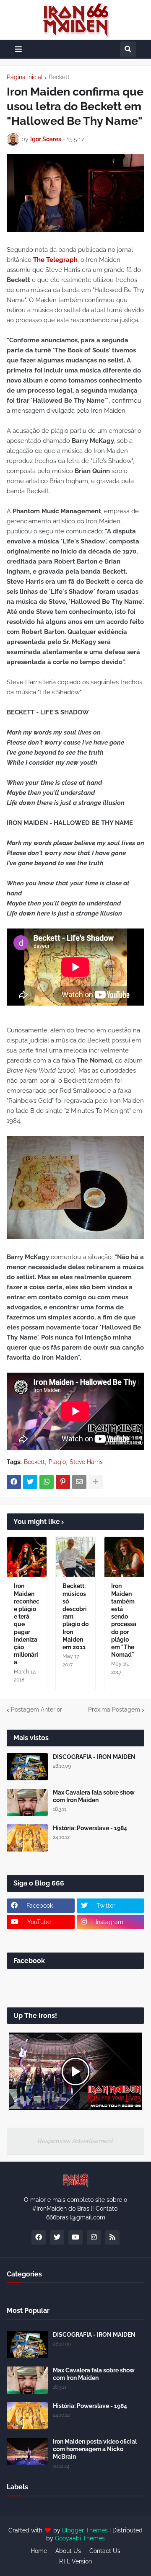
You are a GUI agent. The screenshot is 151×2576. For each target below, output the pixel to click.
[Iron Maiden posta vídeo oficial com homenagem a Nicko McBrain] (27, 2451)
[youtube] (75, 2237)
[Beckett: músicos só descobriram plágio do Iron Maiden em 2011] (75, 1557)
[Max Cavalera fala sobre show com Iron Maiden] (27, 1802)
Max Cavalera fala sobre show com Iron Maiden (94, 1796)
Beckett (59, 77)
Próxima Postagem (114, 1710)
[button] (18, 49)
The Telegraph (55, 260)
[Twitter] (30, 1482)
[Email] (79, 1482)
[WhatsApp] (47, 1482)
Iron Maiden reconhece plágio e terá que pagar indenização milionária (27, 1624)
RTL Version (75, 2561)
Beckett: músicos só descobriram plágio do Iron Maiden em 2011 (75, 1616)
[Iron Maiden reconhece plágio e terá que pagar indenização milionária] (27, 1557)
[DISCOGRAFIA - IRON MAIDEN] (27, 1767)
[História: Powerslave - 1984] (27, 1838)
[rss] (112, 2237)
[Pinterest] (63, 1482)
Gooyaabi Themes (80, 2538)
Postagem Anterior (36, 1710)
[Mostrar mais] (96, 1482)
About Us (68, 2551)
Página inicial (25, 77)
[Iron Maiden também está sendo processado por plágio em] (124, 1557)
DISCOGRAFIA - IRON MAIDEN (94, 1757)
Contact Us (105, 2551)
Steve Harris (86, 1462)
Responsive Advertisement (75, 2141)
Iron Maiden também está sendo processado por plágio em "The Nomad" (124, 1620)
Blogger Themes (85, 2530)
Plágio (57, 1462)
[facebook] (39, 2237)
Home (39, 2551)
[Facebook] (14, 1482)
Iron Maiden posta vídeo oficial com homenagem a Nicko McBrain (95, 2449)
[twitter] (57, 2237)
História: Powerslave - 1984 (90, 1828)
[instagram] (94, 2237)
